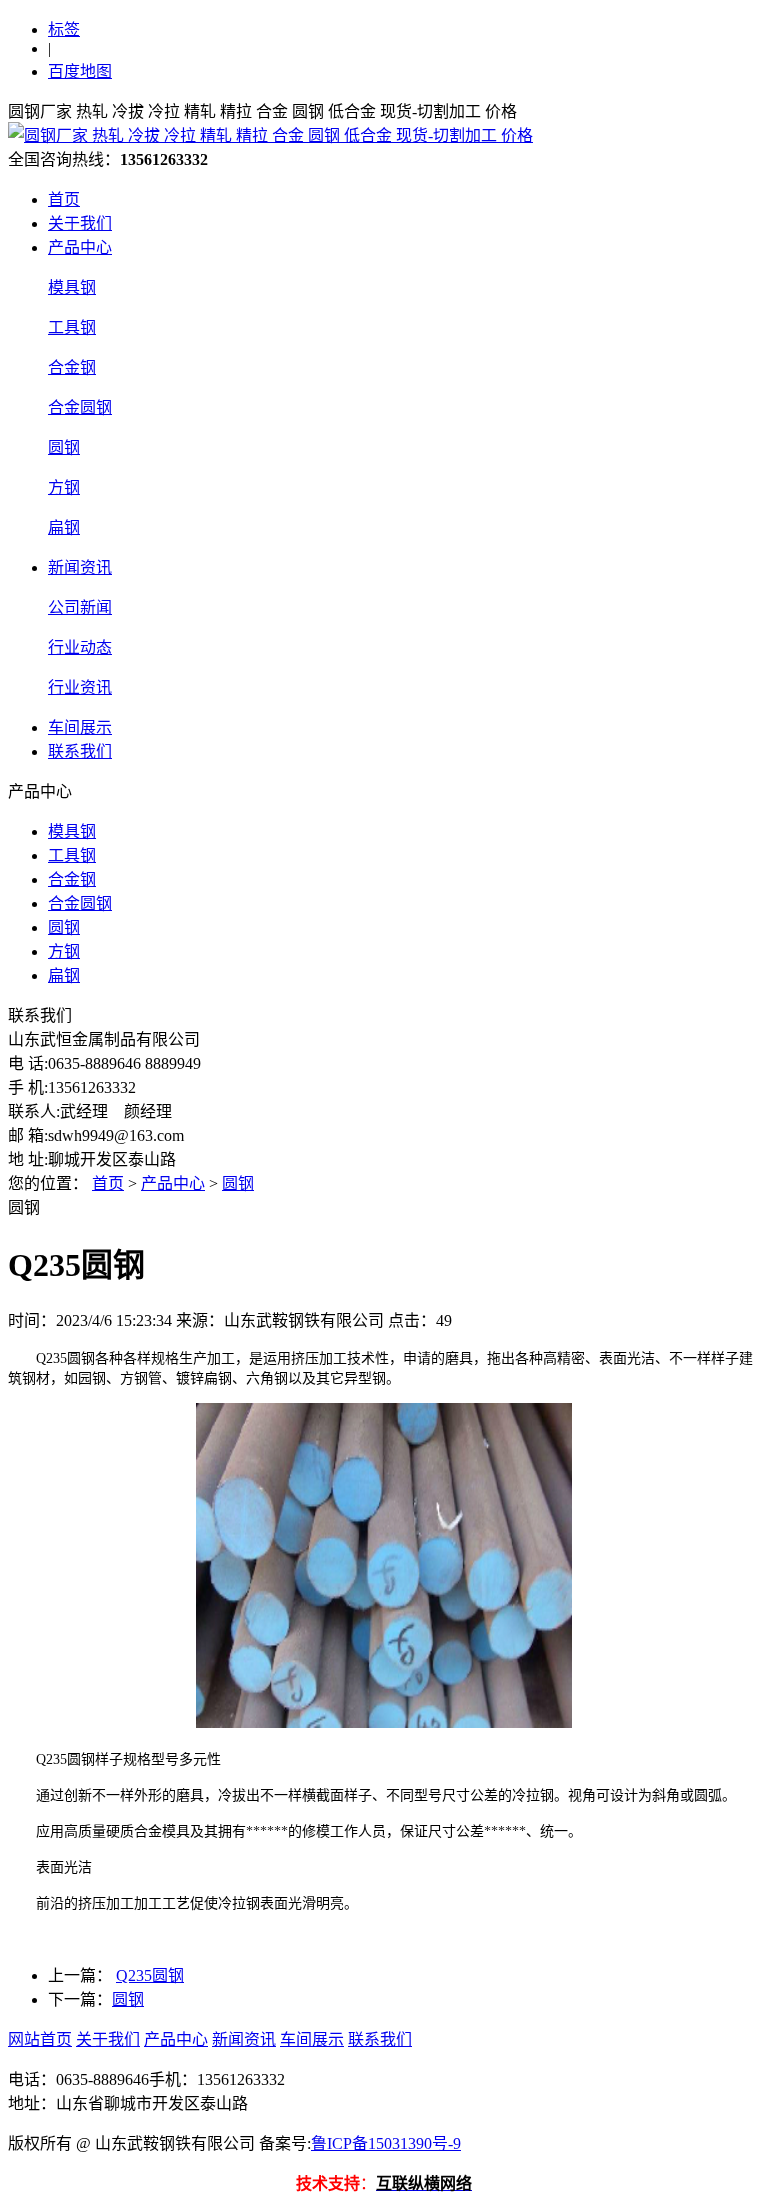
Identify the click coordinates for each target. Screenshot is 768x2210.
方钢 (64, 487)
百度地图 (80, 71)
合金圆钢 (80, 407)
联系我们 (80, 751)
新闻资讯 (80, 567)
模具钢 (72, 287)
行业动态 (80, 647)
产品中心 (80, 247)
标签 (64, 29)
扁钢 (64, 527)
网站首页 (40, 2039)
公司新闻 (80, 607)
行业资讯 (80, 687)
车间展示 (80, 727)
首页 (64, 199)
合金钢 (72, 367)
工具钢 (72, 327)
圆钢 (64, 447)
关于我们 (80, 223)
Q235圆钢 (150, 1975)
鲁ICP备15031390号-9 (386, 2143)
